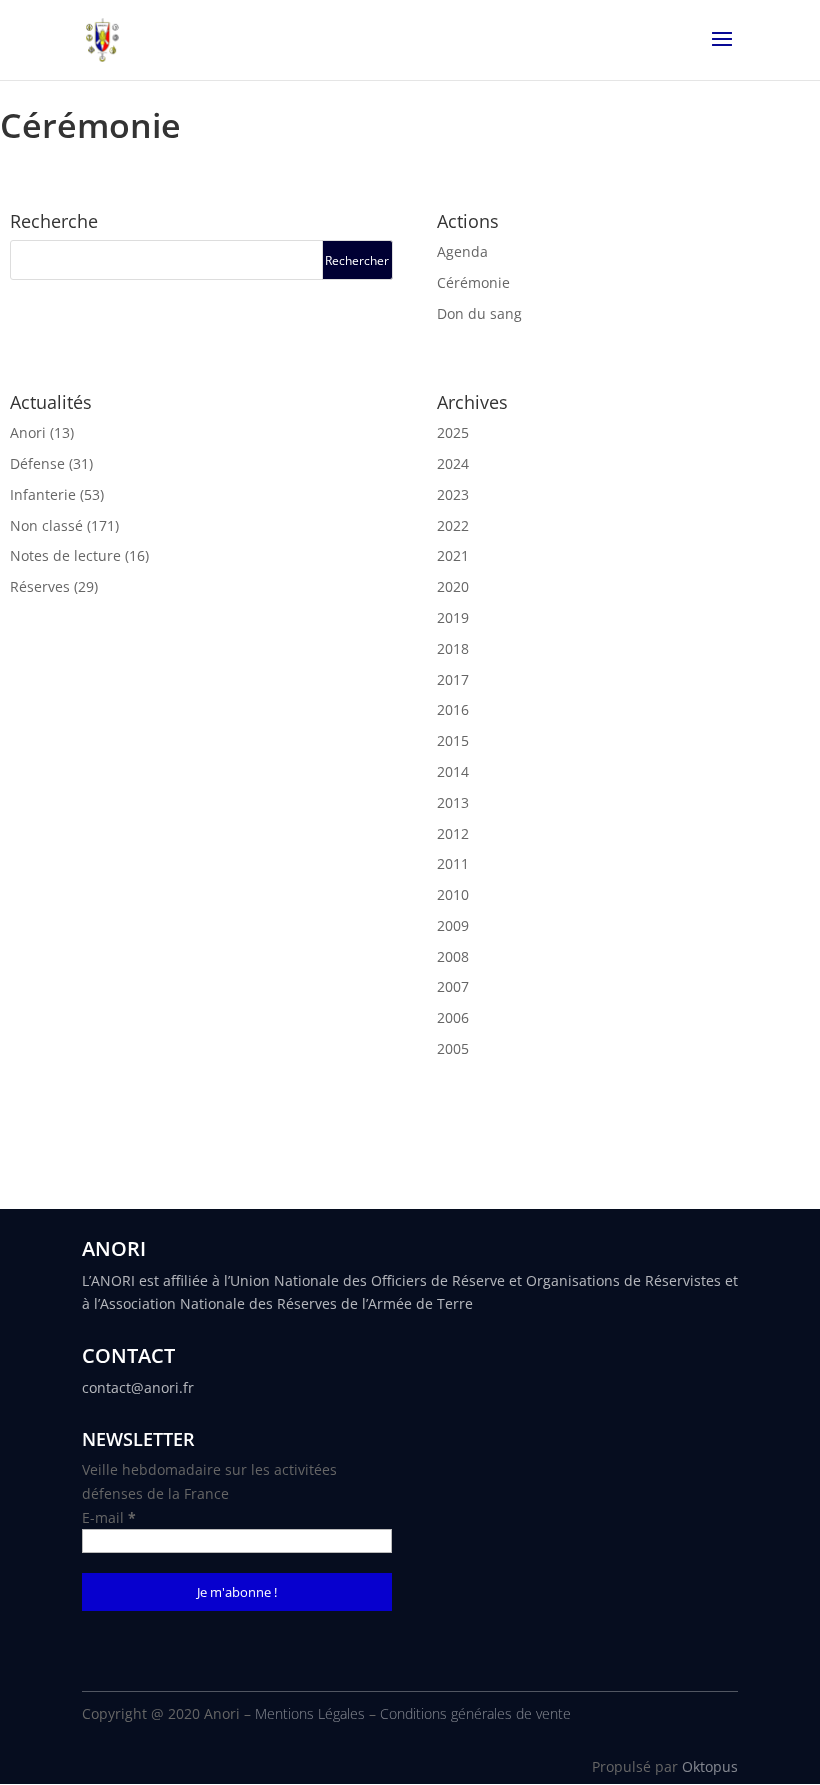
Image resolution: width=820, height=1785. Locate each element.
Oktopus (710, 1766)
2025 (453, 432)
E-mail (109, 1517)
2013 (453, 802)
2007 (453, 986)
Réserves (40, 586)
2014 (453, 771)
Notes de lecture (65, 555)
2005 (453, 1048)
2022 (453, 525)
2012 (453, 833)
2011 (453, 863)
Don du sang (479, 313)
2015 (453, 740)
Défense (37, 463)
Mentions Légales (310, 1713)
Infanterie (43, 494)
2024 (453, 463)
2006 (453, 1017)
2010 (453, 894)
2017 (453, 679)
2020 (453, 586)
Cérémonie (473, 282)
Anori (28, 432)
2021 (453, 555)
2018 (453, 648)
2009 (453, 925)
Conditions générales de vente (475, 1713)
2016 (453, 709)
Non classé (46, 525)
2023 (453, 494)
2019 (453, 617)
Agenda (462, 251)
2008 (453, 956)
